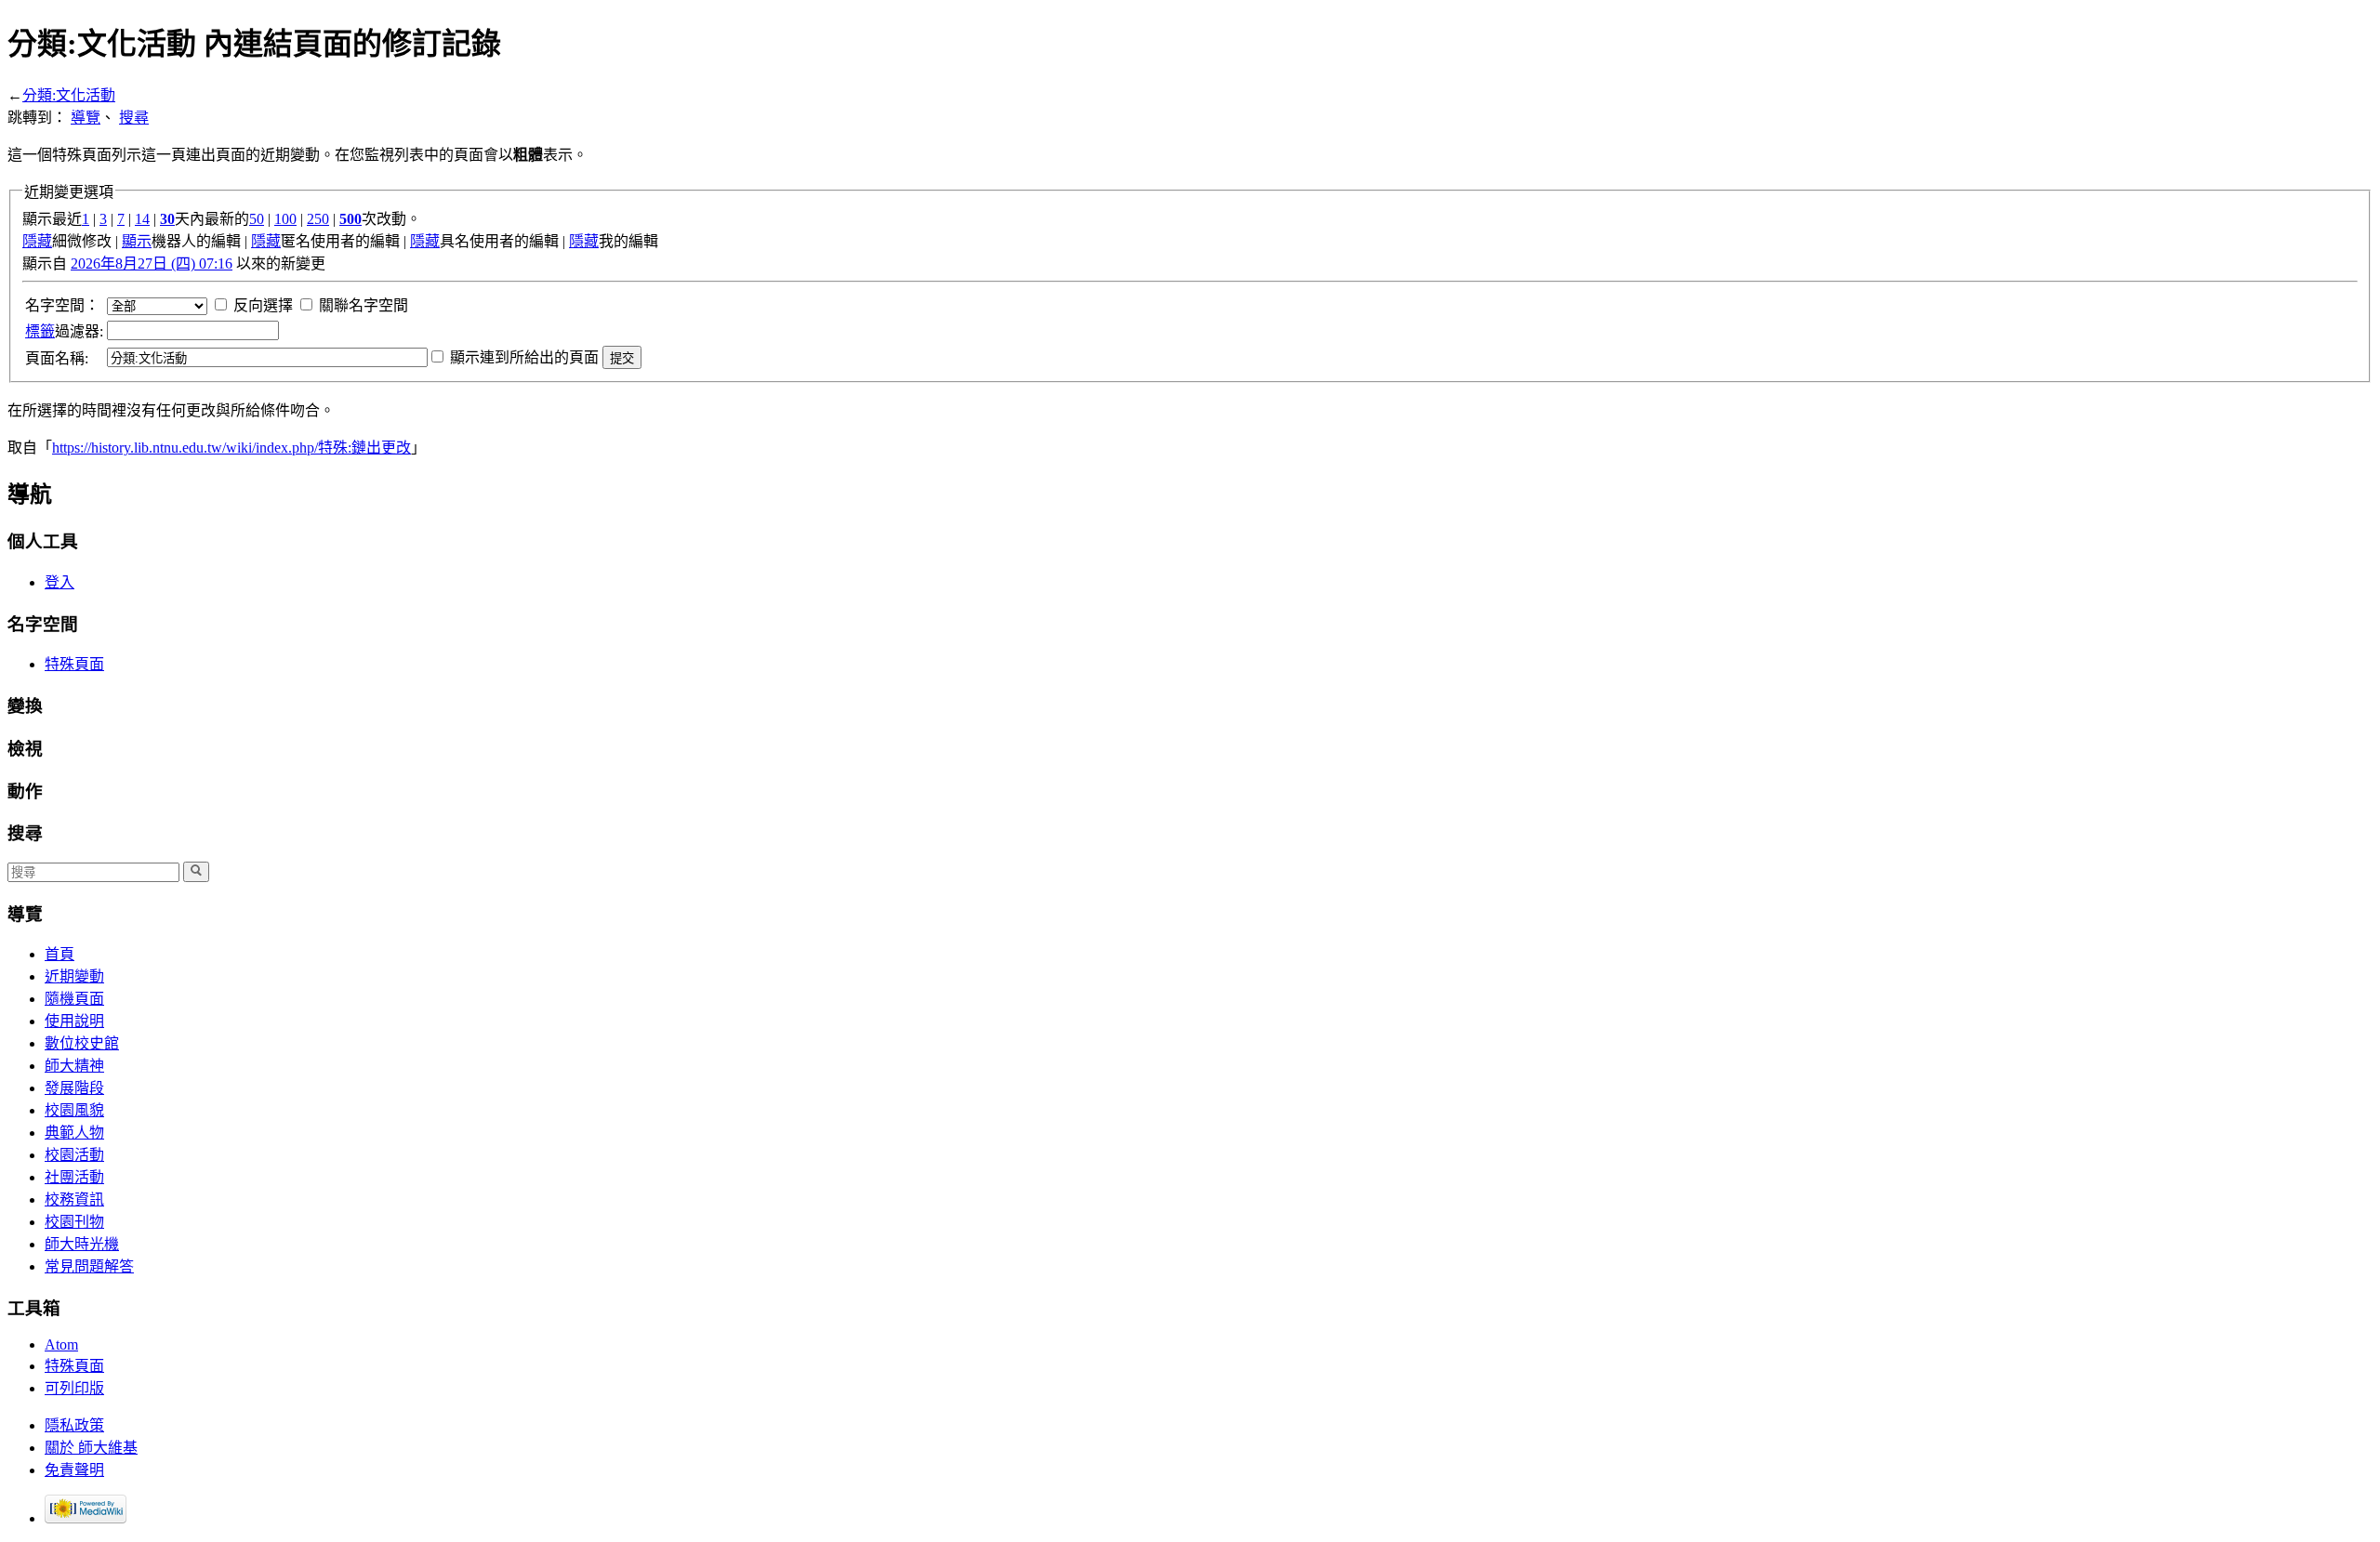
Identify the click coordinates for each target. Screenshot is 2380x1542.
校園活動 (74, 1155)
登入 (59, 582)
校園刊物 (74, 1222)
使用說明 (74, 1021)
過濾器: (64, 331)
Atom (61, 1344)
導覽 (86, 118)
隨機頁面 (74, 999)
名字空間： (62, 305)
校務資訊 (74, 1199)
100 (285, 219)
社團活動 (74, 1177)
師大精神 (74, 1066)
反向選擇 (263, 305)
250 (318, 219)
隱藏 (37, 241)
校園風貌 (74, 1110)
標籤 (40, 331)
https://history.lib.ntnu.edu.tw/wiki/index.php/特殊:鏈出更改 (231, 448)
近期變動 (74, 976)
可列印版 (74, 1388)
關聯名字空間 (364, 305)
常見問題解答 (89, 1266)
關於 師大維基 (91, 1448)
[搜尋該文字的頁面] (196, 872)
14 (142, 219)
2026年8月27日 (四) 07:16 (152, 264)
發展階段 (74, 1088)
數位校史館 (82, 1043)
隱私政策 (74, 1425)
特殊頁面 (74, 664)
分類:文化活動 (69, 95)
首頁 (59, 954)
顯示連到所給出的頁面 (524, 357)
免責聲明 (74, 1470)
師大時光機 (82, 1244)
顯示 (137, 241)
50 (257, 219)
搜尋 (134, 118)
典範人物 (74, 1133)
